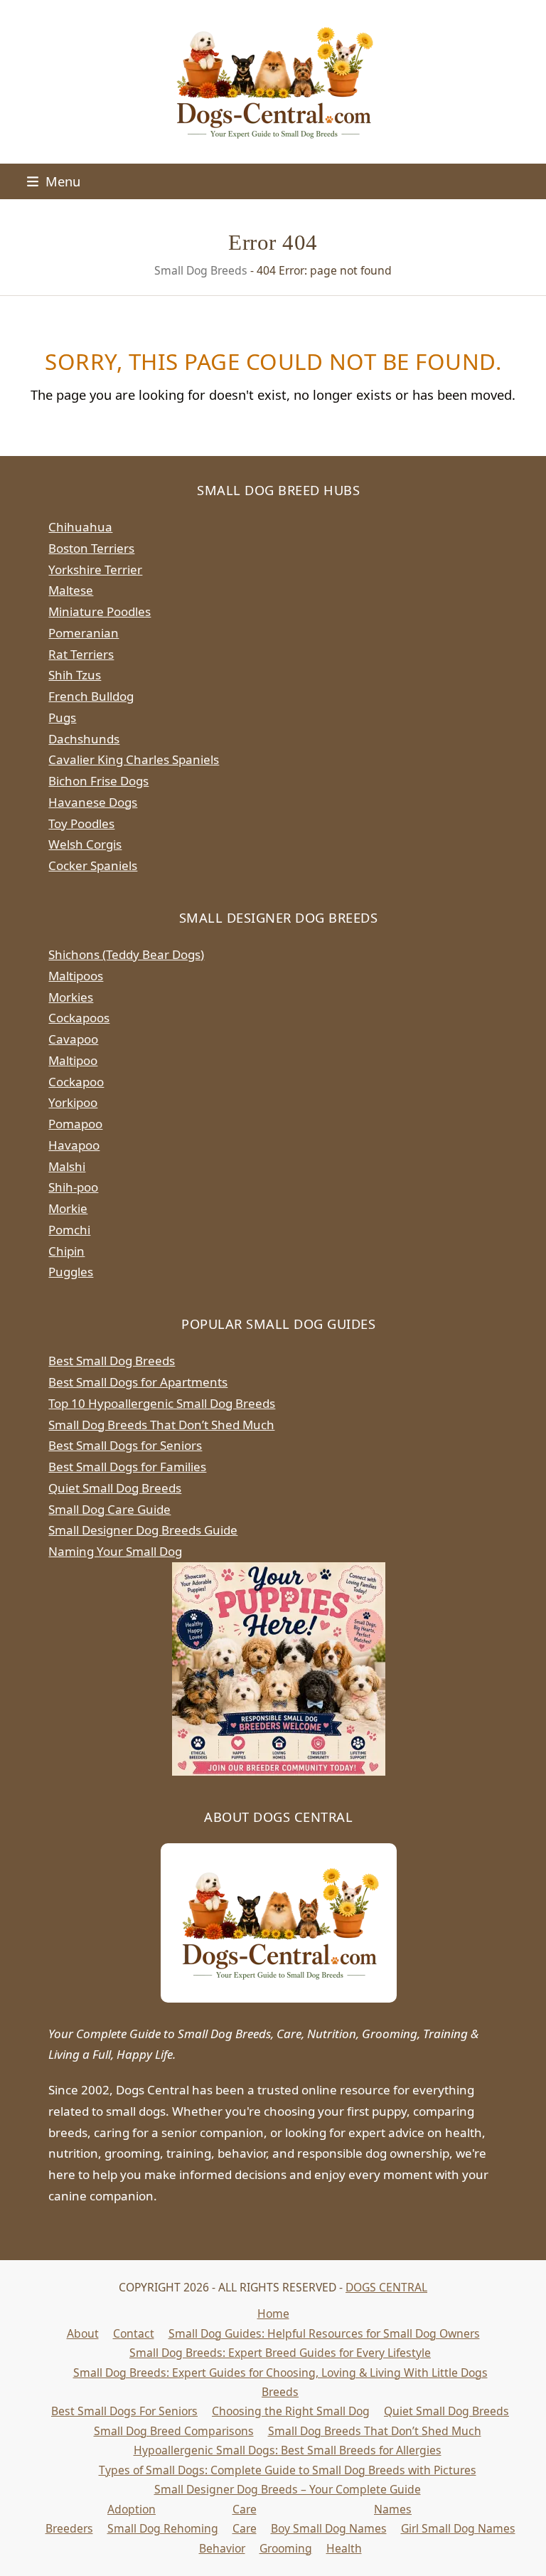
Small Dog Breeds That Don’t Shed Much (161, 1425)
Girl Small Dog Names (458, 2528)
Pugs (62, 717)
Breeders (69, 2528)
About (83, 2333)
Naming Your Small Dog (115, 1551)
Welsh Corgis (85, 844)
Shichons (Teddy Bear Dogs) (126, 954)
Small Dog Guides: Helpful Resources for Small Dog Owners (324, 2333)
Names (393, 2509)
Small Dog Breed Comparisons (174, 2431)
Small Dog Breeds (201, 270)
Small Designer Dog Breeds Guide (143, 1530)
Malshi (67, 1166)
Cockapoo (76, 1082)
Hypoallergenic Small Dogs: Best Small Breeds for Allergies (288, 2450)
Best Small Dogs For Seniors (124, 2411)
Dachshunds (84, 739)
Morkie (68, 1208)
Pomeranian (84, 633)
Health (344, 2548)
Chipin (66, 1251)
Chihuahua (80, 527)
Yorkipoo (73, 1102)
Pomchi (69, 1230)
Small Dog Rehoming (163, 2528)
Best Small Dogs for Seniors (125, 1445)
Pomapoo (75, 1124)
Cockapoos (79, 1018)
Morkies (71, 997)
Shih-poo (73, 1187)
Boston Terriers (91, 548)
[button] (54, 181)
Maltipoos (76, 976)
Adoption (132, 2509)
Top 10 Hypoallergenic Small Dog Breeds (162, 1403)
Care (245, 2509)
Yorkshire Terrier (95, 569)
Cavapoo (73, 1039)
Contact (134, 2333)
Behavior (222, 2548)
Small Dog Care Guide (109, 1509)
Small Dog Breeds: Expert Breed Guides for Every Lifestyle (280, 2353)
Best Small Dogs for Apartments (138, 1382)
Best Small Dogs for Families (127, 1467)
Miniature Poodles (100, 611)
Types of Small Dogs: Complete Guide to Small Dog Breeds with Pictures (288, 2470)
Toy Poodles (81, 823)
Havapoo (74, 1145)
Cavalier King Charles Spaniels (134, 759)
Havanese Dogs (93, 802)
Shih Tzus (75, 675)
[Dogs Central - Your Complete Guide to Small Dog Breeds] (279, 1923)
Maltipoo (73, 1060)
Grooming (286, 2548)
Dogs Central (386, 2287)
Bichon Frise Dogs (98, 781)
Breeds (280, 2392)
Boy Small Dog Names (329, 2528)
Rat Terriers (81, 654)
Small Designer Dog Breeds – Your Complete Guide (288, 2489)
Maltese (71, 590)
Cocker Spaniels (93, 865)
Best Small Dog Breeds (112, 1361)
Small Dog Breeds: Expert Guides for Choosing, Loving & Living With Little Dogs (280, 2373)
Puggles (71, 1272)
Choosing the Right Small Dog (291, 2411)
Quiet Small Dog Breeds (115, 1488)
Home (273, 2313)
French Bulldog (91, 696)
